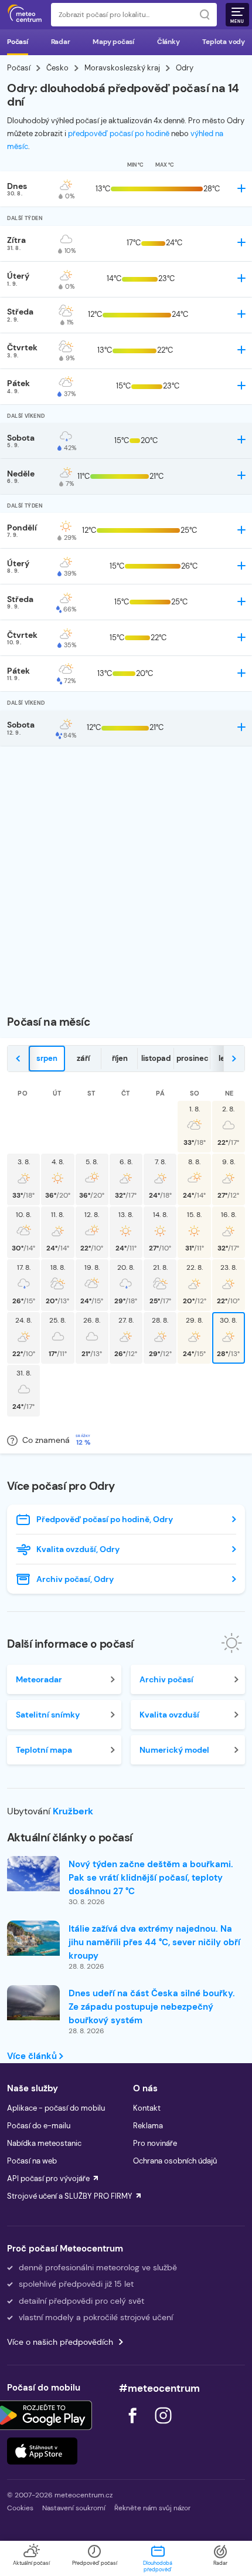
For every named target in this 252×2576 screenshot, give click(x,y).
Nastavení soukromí (74, 2508)
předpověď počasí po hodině (119, 133)
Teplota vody (224, 42)
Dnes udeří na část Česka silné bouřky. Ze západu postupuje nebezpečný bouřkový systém (152, 2007)
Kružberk (73, 1811)
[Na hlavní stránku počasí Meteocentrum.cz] (25, 15)
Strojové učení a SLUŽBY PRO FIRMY (70, 2196)
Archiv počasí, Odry (75, 1579)
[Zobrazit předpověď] (241, 188)
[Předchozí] (18, 1059)
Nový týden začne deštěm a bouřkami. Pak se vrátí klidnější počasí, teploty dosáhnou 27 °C (151, 1878)
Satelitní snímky (48, 1715)
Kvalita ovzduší (169, 1715)
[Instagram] (163, 2427)
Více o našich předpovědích (60, 2342)
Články (168, 42)
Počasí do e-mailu (39, 2126)
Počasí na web (32, 2161)
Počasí (18, 42)
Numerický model (174, 1750)
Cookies (20, 2508)
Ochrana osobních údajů (175, 2161)
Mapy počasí (113, 42)
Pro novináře (155, 2143)
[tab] (47, 1059)
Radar (61, 42)
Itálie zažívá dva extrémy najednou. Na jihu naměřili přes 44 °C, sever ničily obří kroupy (154, 1942)
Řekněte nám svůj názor (152, 2508)
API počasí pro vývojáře (48, 2178)
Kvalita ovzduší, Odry (78, 1549)
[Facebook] (134, 2427)
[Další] (234, 1059)
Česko (57, 68)
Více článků (33, 2056)
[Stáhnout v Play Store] (42, 2415)
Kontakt (147, 2108)
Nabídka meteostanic (44, 2143)
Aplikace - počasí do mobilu (56, 2108)
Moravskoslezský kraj (122, 68)
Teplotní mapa (44, 1750)
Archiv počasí (166, 1679)
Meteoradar (39, 1679)
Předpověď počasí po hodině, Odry (105, 1519)
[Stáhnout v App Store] (42, 2451)
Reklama (148, 2126)
